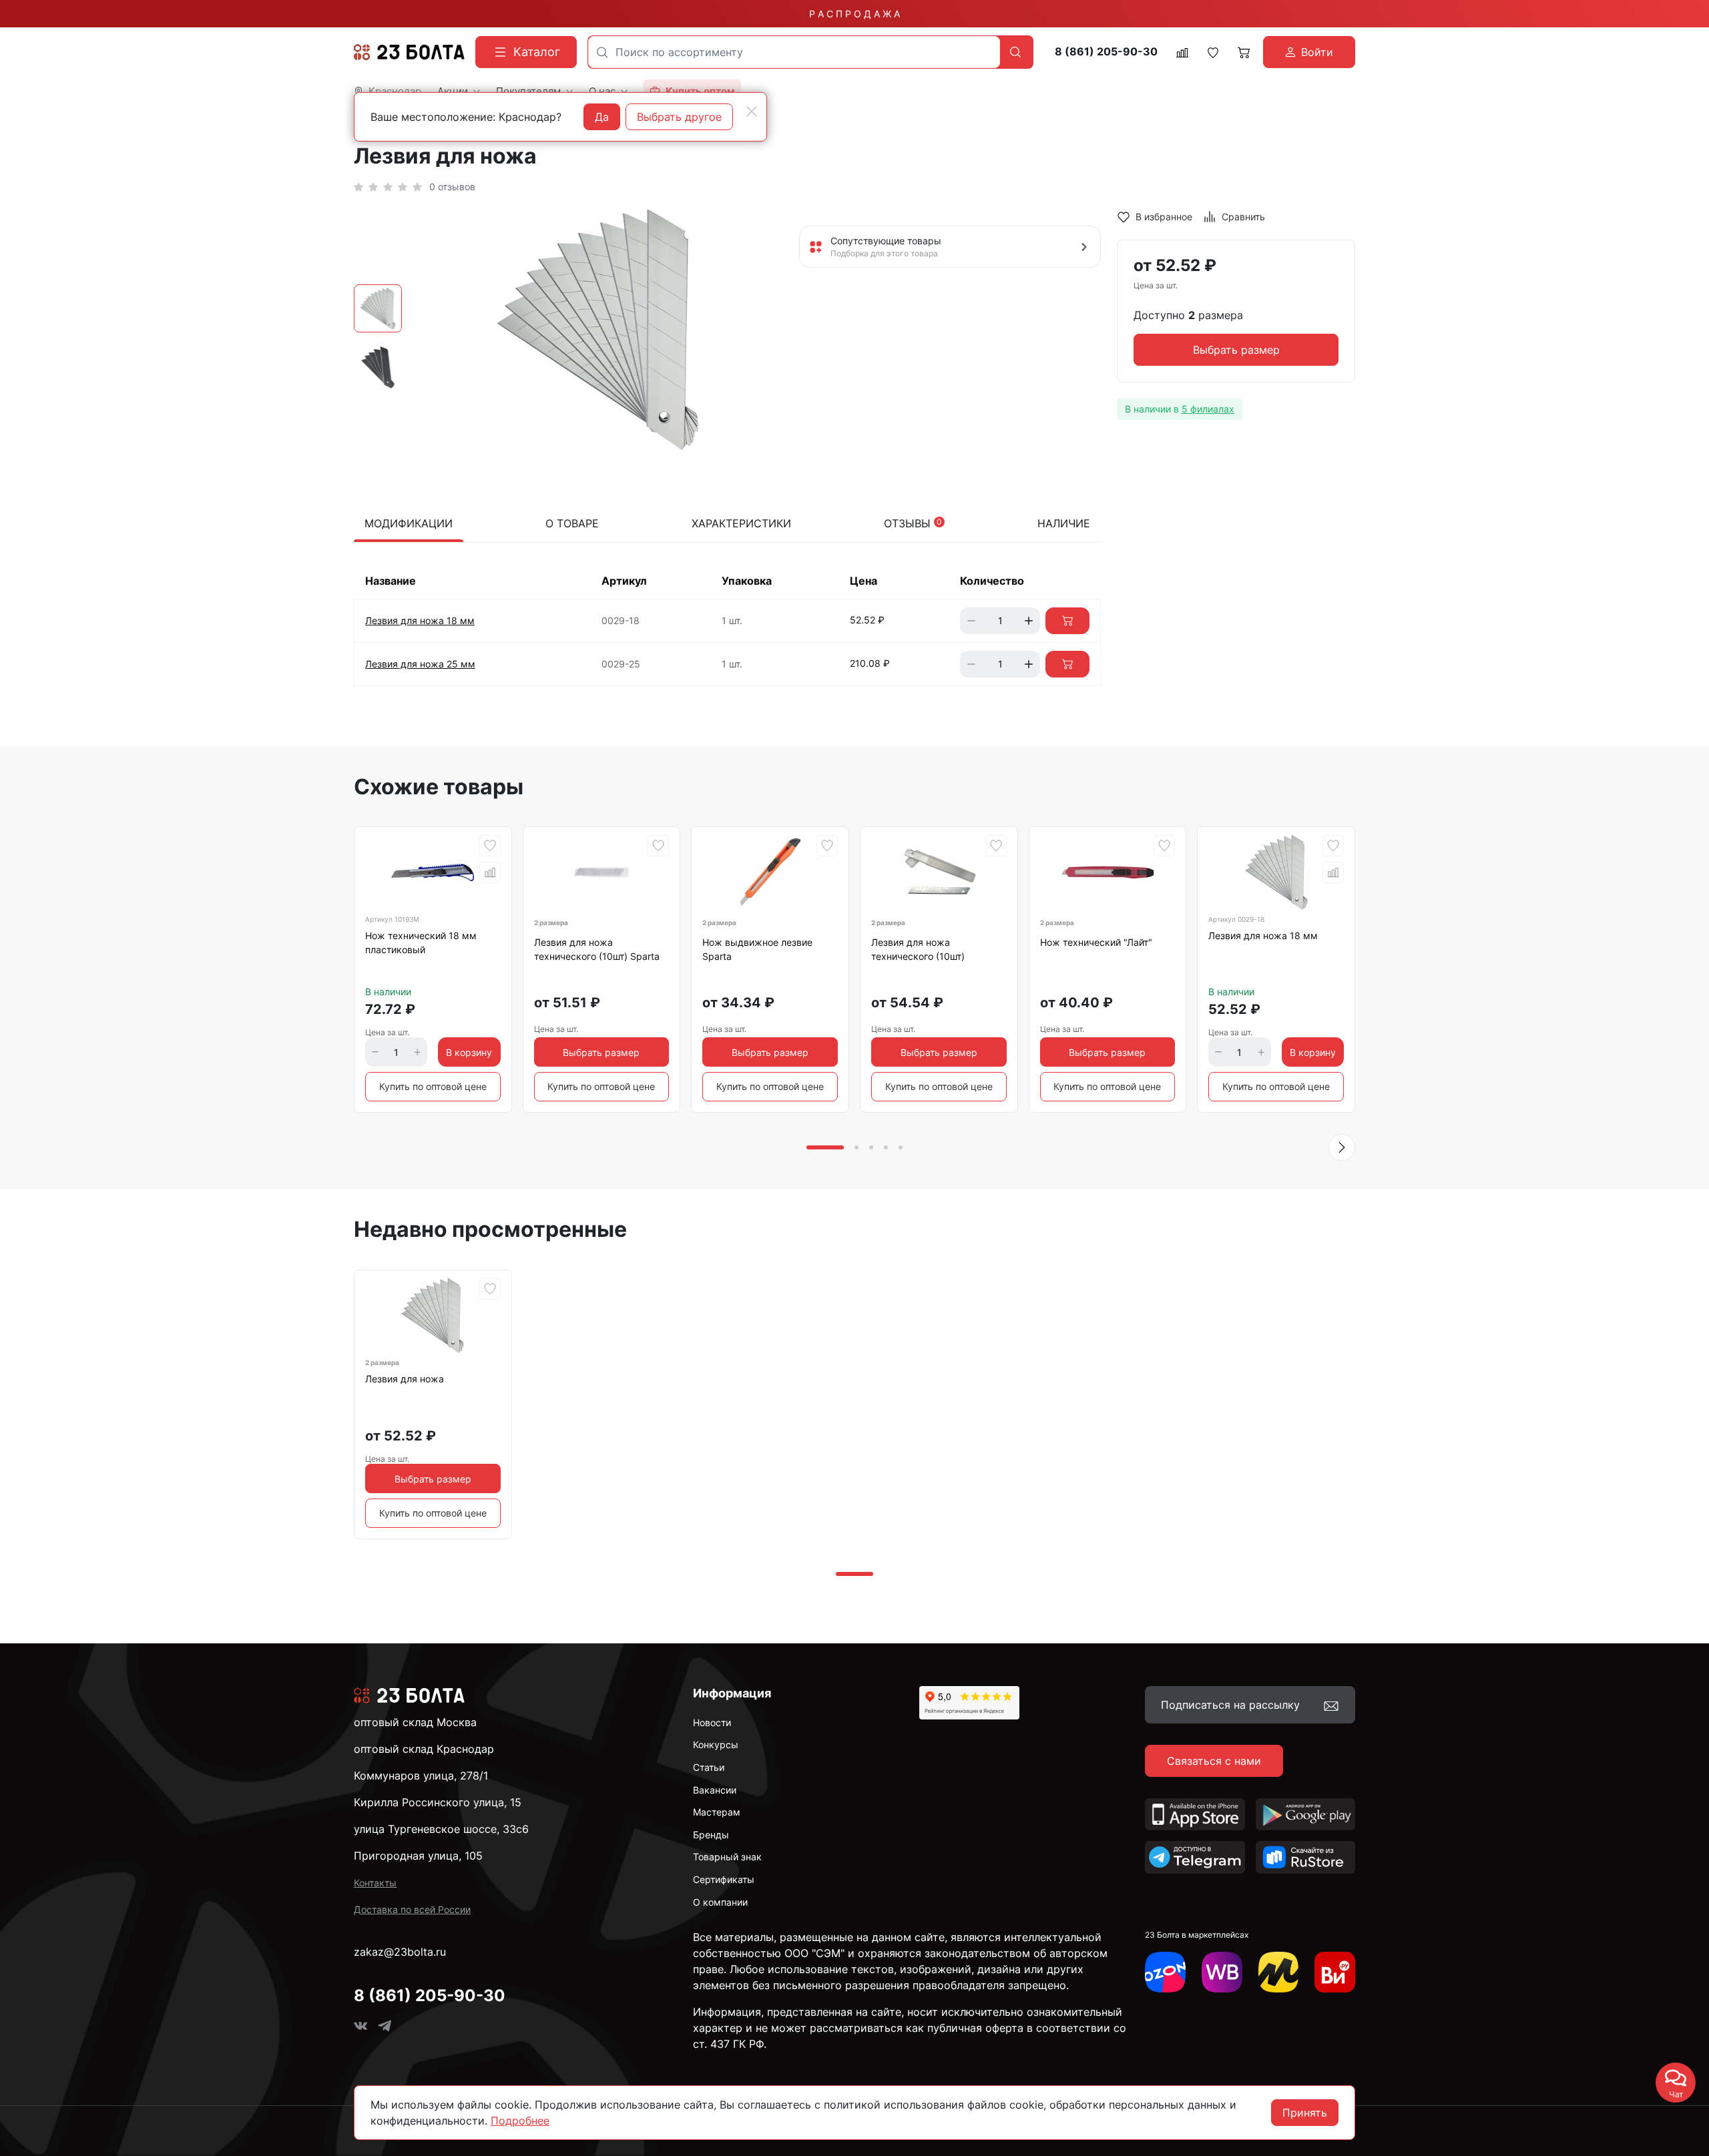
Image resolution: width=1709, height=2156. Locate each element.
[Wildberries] (1222, 1972)
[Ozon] (1165, 1972)
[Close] (752, 111)
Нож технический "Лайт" (1096, 942)
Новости (712, 1722)
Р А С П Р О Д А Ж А (854, 14)
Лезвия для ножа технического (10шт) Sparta (597, 949)
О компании (720, 1902)
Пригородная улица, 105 (418, 1856)
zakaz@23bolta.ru (400, 1952)
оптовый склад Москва (415, 1722)
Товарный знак (727, 1857)
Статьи (709, 1767)
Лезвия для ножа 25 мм (420, 664)
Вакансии (715, 1790)
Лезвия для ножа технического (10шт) (918, 949)
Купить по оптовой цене (433, 1086)
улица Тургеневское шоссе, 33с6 (441, 1829)
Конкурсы (716, 1744)
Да (602, 117)
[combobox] (794, 52)
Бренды (711, 1835)
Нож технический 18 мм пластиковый (421, 942)
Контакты (375, 1883)
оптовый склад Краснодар (424, 1749)
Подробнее (520, 2121)
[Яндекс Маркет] (1279, 1972)
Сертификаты (724, 1879)
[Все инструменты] (1335, 1972)
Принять (1305, 2113)
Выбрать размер (1236, 350)
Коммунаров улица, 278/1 (421, 1776)
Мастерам (717, 1812)
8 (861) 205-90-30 (1106, 52)
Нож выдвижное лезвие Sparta (757, 949)
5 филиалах (1208, 409)
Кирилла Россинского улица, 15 (438, 1802)
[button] (1342, 1147)
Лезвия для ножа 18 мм (420, 620)
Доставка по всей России (412, 1909)
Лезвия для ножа (405, 1379)
